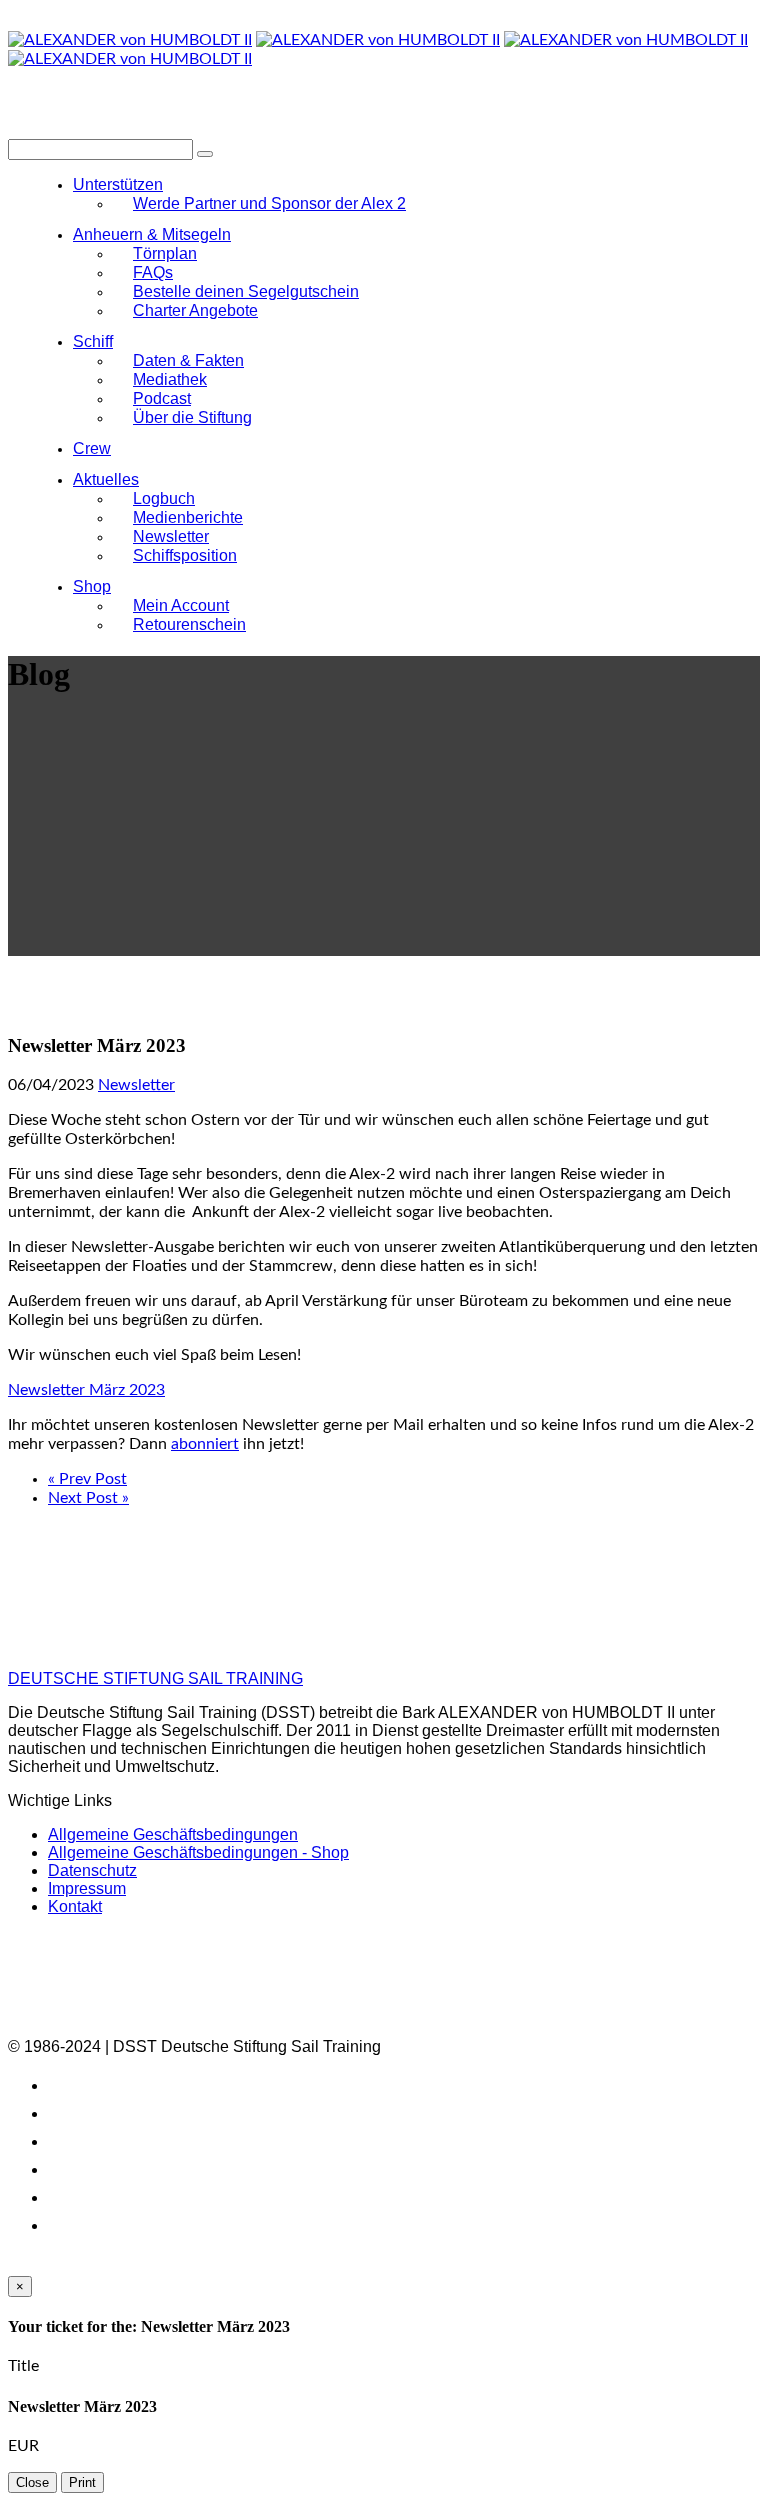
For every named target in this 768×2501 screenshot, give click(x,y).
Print (82, 2482)
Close (32, 2482)
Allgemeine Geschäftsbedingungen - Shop (198, 1852)
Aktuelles (106, 479)
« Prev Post (87, 1479)
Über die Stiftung (192, 417)
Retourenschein (189, 624)
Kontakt (75, 1906)
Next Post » (88, 1498)
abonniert (205, 1444)
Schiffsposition (185, 555)
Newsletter (136, 1085)
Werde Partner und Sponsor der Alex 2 (269, 203)
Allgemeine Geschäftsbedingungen (173, 1834)
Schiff (93, 341)
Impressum (87, 1888)
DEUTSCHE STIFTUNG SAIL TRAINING (155, 1678)
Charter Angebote (195, 310)
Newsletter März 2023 (86, 1390)
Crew (92, 448)
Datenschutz (92, 1870)
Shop (92, 586)
